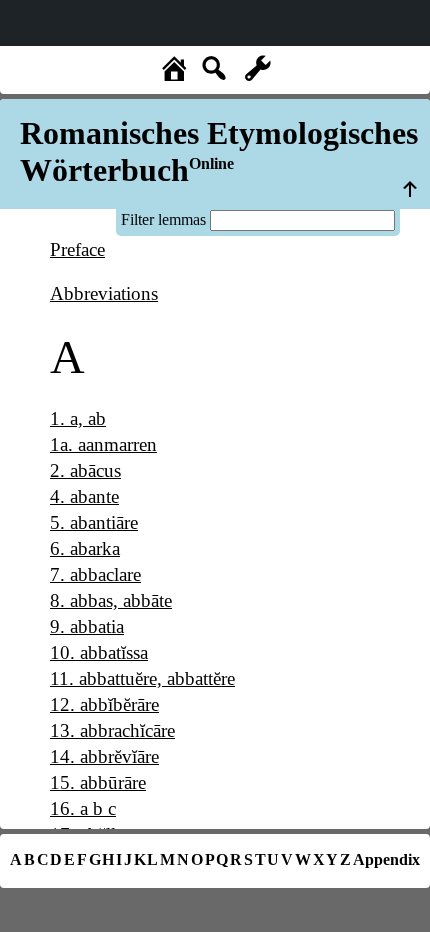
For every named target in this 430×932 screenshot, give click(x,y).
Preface (77, 249)
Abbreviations (104, 293)
